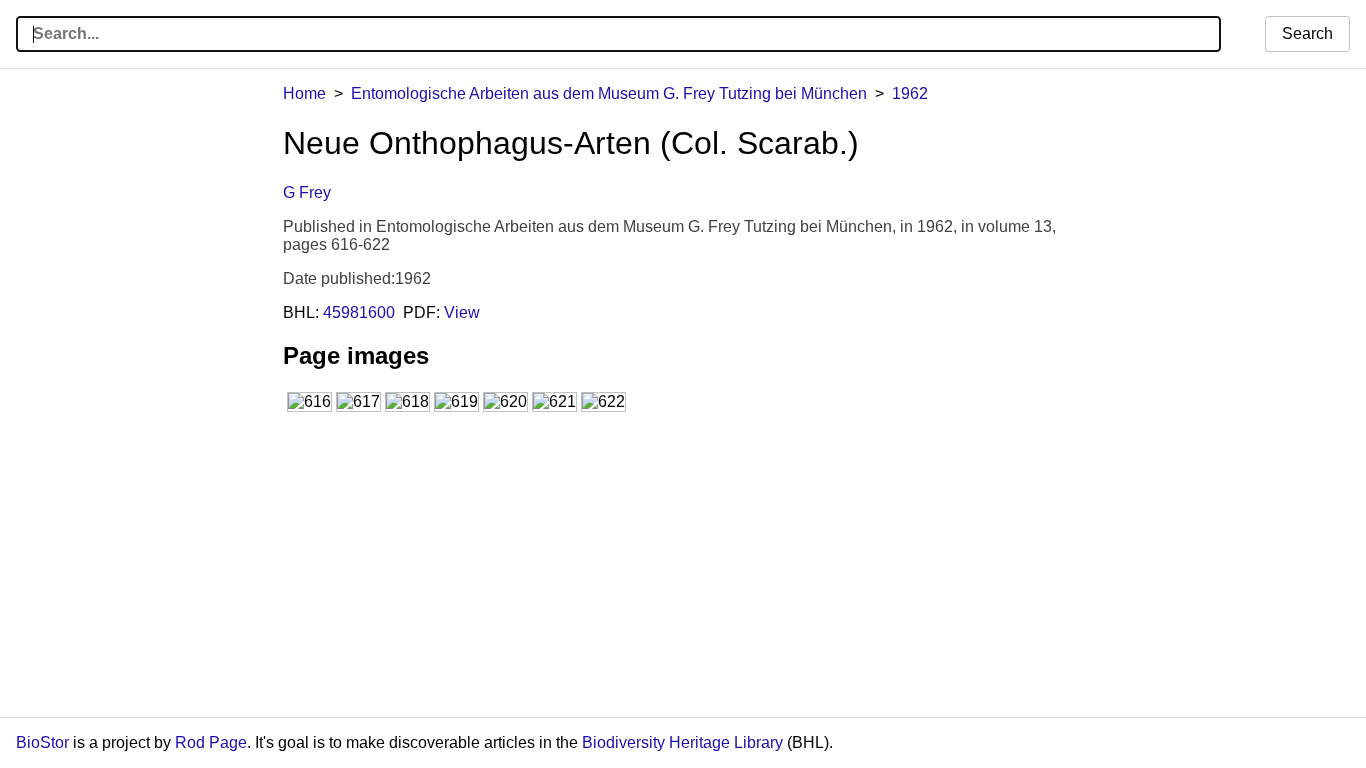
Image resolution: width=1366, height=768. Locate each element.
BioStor (42, 742)
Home (304, 93)
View (462, 312)
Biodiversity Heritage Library (682, 742)
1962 (910, 93)
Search (1307, 33)
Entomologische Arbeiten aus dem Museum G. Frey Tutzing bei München (609, 93)
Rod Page (211, 742)
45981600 (359, 312)
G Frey (307, 192)
